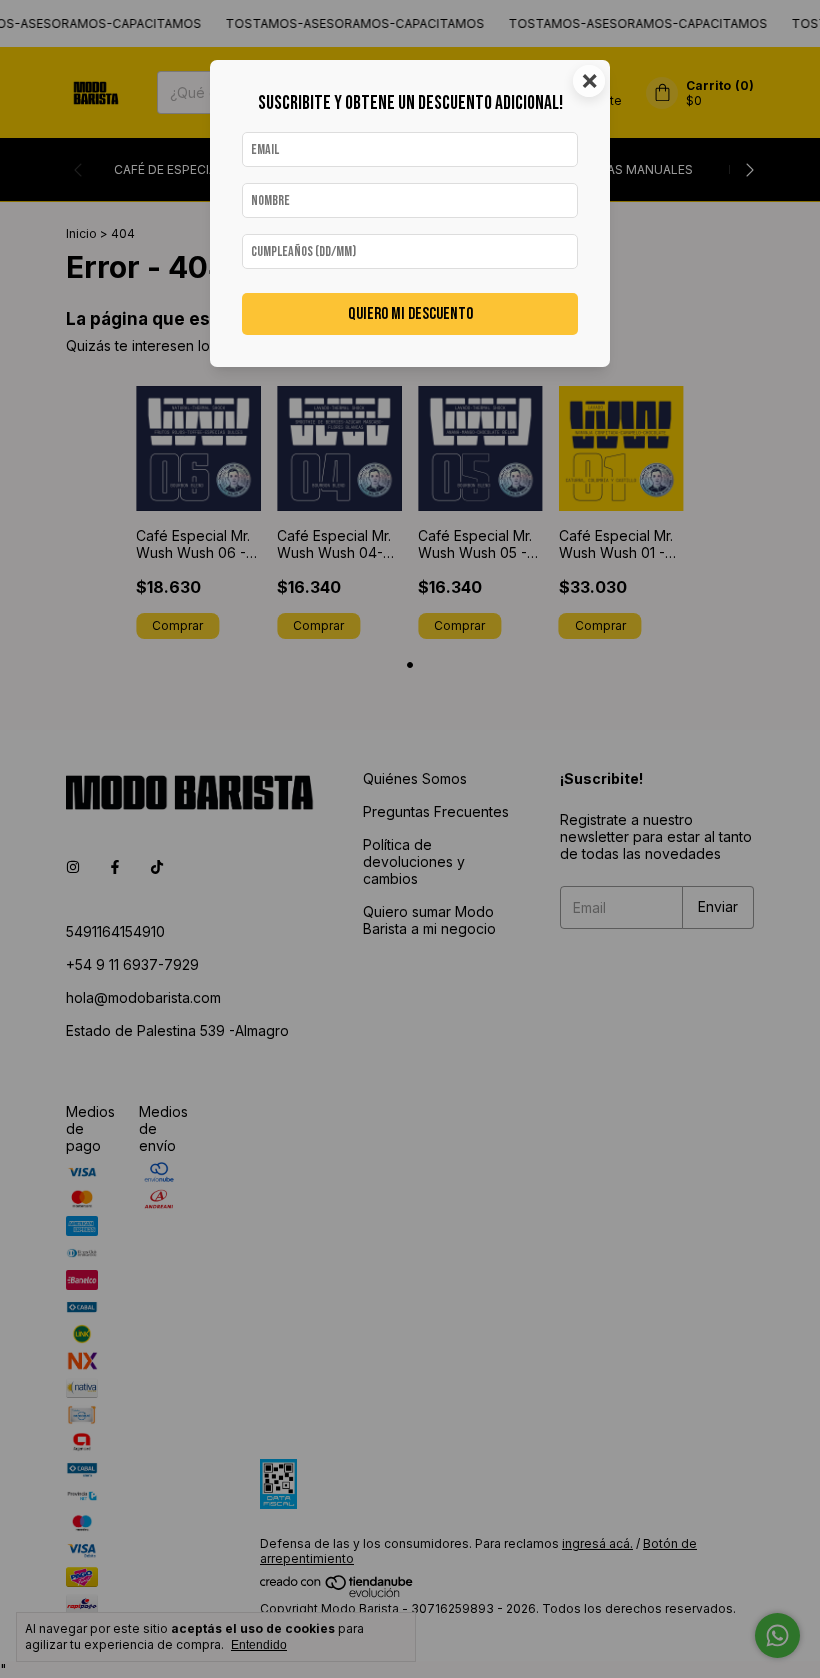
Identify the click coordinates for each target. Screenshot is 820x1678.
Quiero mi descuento (410, 314)
